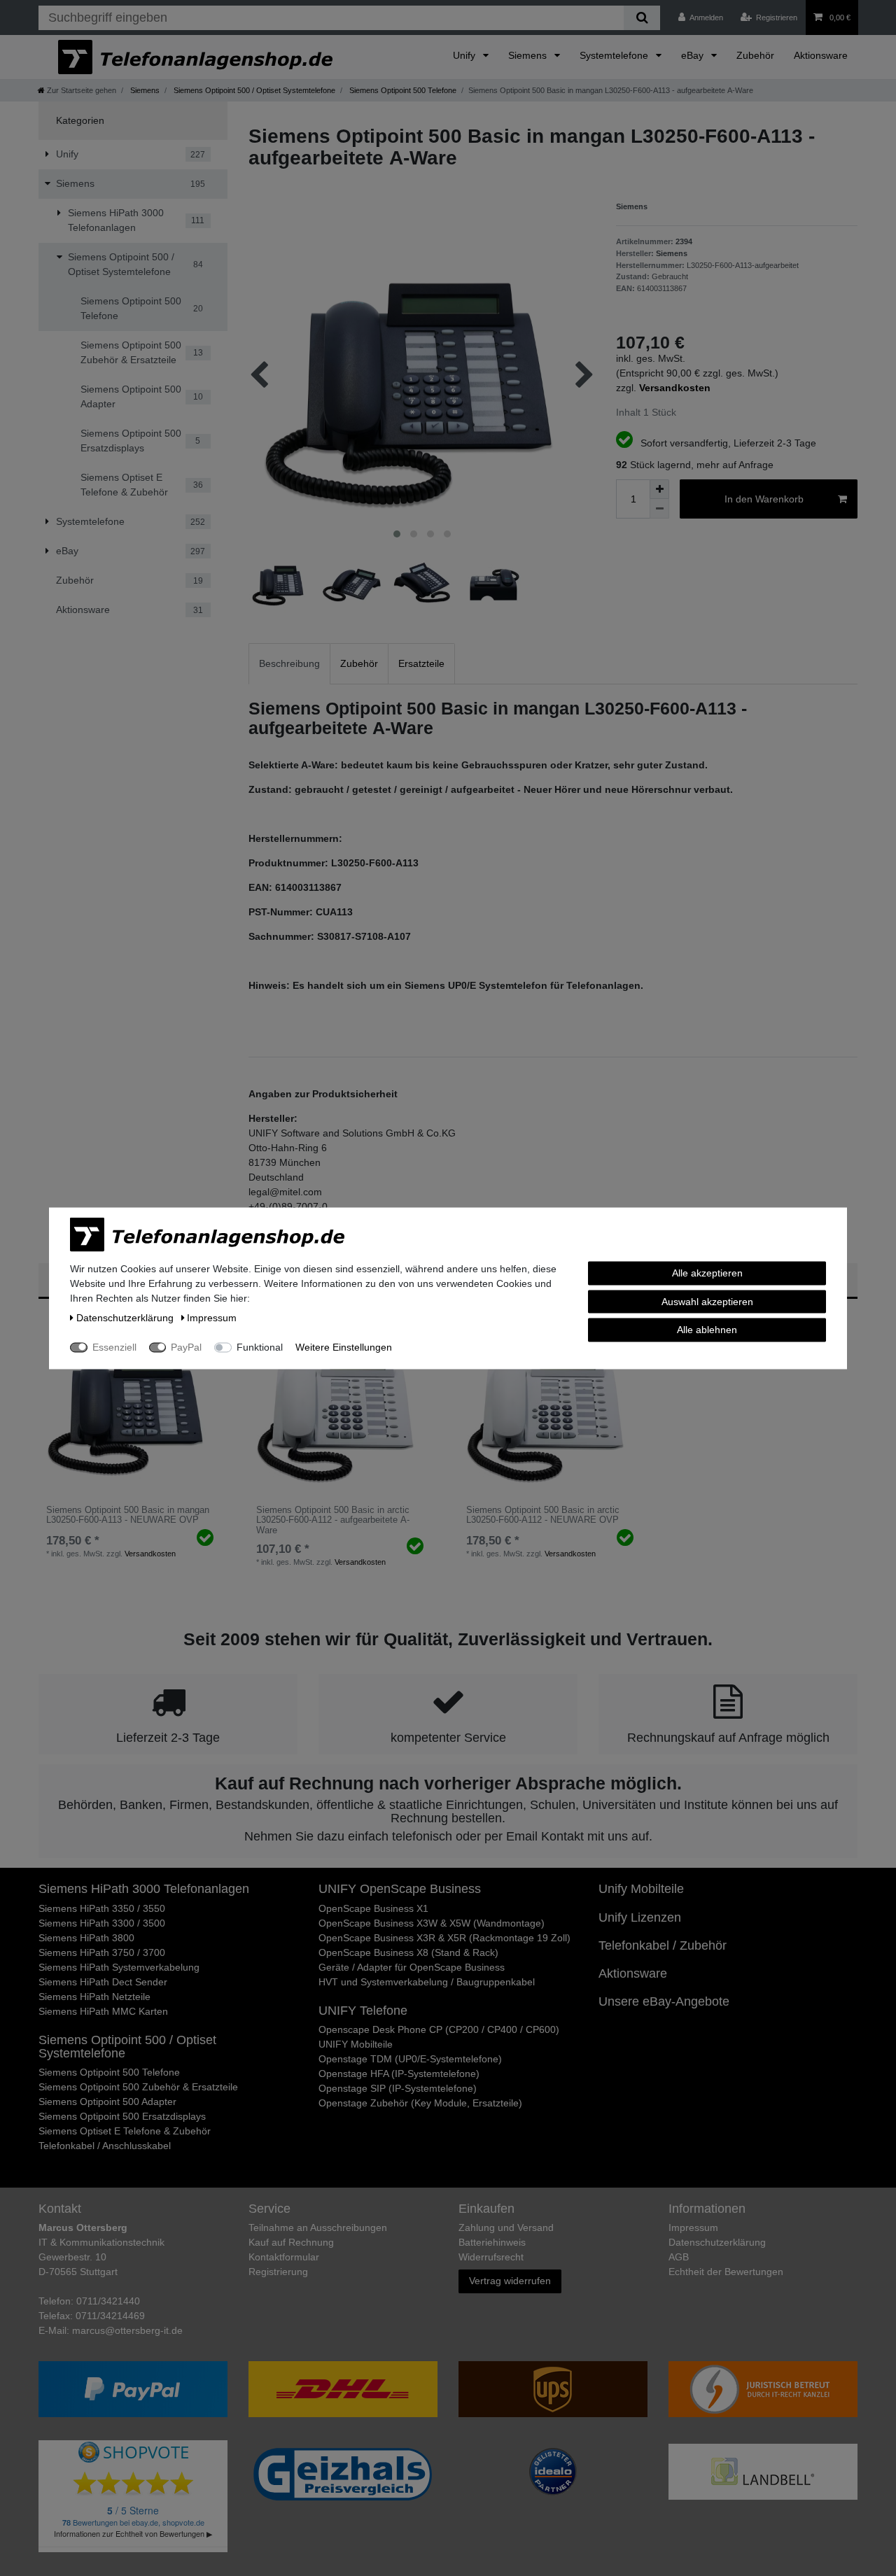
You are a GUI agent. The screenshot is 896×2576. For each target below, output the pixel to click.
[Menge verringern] (659, 509)
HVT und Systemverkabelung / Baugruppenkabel (427, 1982)
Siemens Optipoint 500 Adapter (107, 2102)
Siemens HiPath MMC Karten (103, 2011)
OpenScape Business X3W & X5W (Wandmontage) (432, 1923)
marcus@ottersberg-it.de (127, 2330)
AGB (679, 2257)
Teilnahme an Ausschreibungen (318, 2227)
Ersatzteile (421, 663)
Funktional (260, 1346)
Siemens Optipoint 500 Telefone (402, 90)
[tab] (289, 664)
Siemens (529, 55)
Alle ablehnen (707, 1329)
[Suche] (642, 18)
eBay (694, 55)
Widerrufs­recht (491, 2257)
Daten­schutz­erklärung (717, 2242)
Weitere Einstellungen (344, 1346)
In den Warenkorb (764, 499)
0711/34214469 (110, 2316)
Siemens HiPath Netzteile (94, 1997)
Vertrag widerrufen (510, 2281)
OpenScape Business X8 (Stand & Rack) (408, 1952)
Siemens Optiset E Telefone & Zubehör (125, 2131)
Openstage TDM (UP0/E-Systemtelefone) (410, 2059)
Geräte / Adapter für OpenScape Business (412, 1967)
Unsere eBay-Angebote (664, 2001)
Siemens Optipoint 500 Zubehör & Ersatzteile (138, 2087)
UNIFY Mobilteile (356, 2044)
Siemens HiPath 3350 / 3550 (102, 1908)
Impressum (693, 2227)
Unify (465, 55)
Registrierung (278, 2272)
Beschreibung (289, 663)
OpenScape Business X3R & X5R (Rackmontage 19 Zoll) (444, 1938)
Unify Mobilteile (641, 1889)
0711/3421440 (108, 2301)
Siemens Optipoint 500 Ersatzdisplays (122, 2116)
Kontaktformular (284, 2257)
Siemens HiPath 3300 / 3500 (102, 1923)
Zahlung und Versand (506, 2227)
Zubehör (755, 55)
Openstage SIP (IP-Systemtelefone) (398, 2088)
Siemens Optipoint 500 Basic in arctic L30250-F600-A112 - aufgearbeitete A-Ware (333, 1520)
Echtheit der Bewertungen (726, 2272)
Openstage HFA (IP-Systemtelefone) (399, 2074)
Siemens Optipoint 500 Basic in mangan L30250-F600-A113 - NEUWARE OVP (128, 1515)
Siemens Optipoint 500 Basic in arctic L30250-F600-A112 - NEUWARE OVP (543, 1515)
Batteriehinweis (492, 2242)
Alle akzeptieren (707, 1272)
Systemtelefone (615, 55)
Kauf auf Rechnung (291, 2242)
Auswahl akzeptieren (707, 1301)
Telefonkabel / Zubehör (663, 1945)
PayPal (186, 1346)
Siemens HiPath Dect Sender (103, 1982)
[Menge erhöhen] (659, 489)
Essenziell (114, 1346)
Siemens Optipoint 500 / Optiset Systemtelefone (253, 90)
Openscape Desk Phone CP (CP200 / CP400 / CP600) (439, 2029)
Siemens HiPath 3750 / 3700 (102, 1952)
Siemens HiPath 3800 (86, 1938)
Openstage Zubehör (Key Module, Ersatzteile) (420, 2103)
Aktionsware (821, 55)
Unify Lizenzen (640, 1917)
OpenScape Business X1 (373, 1908)
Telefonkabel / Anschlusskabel (105, 2146)
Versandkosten (150, 1554)
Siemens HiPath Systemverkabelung (119, 1967)
